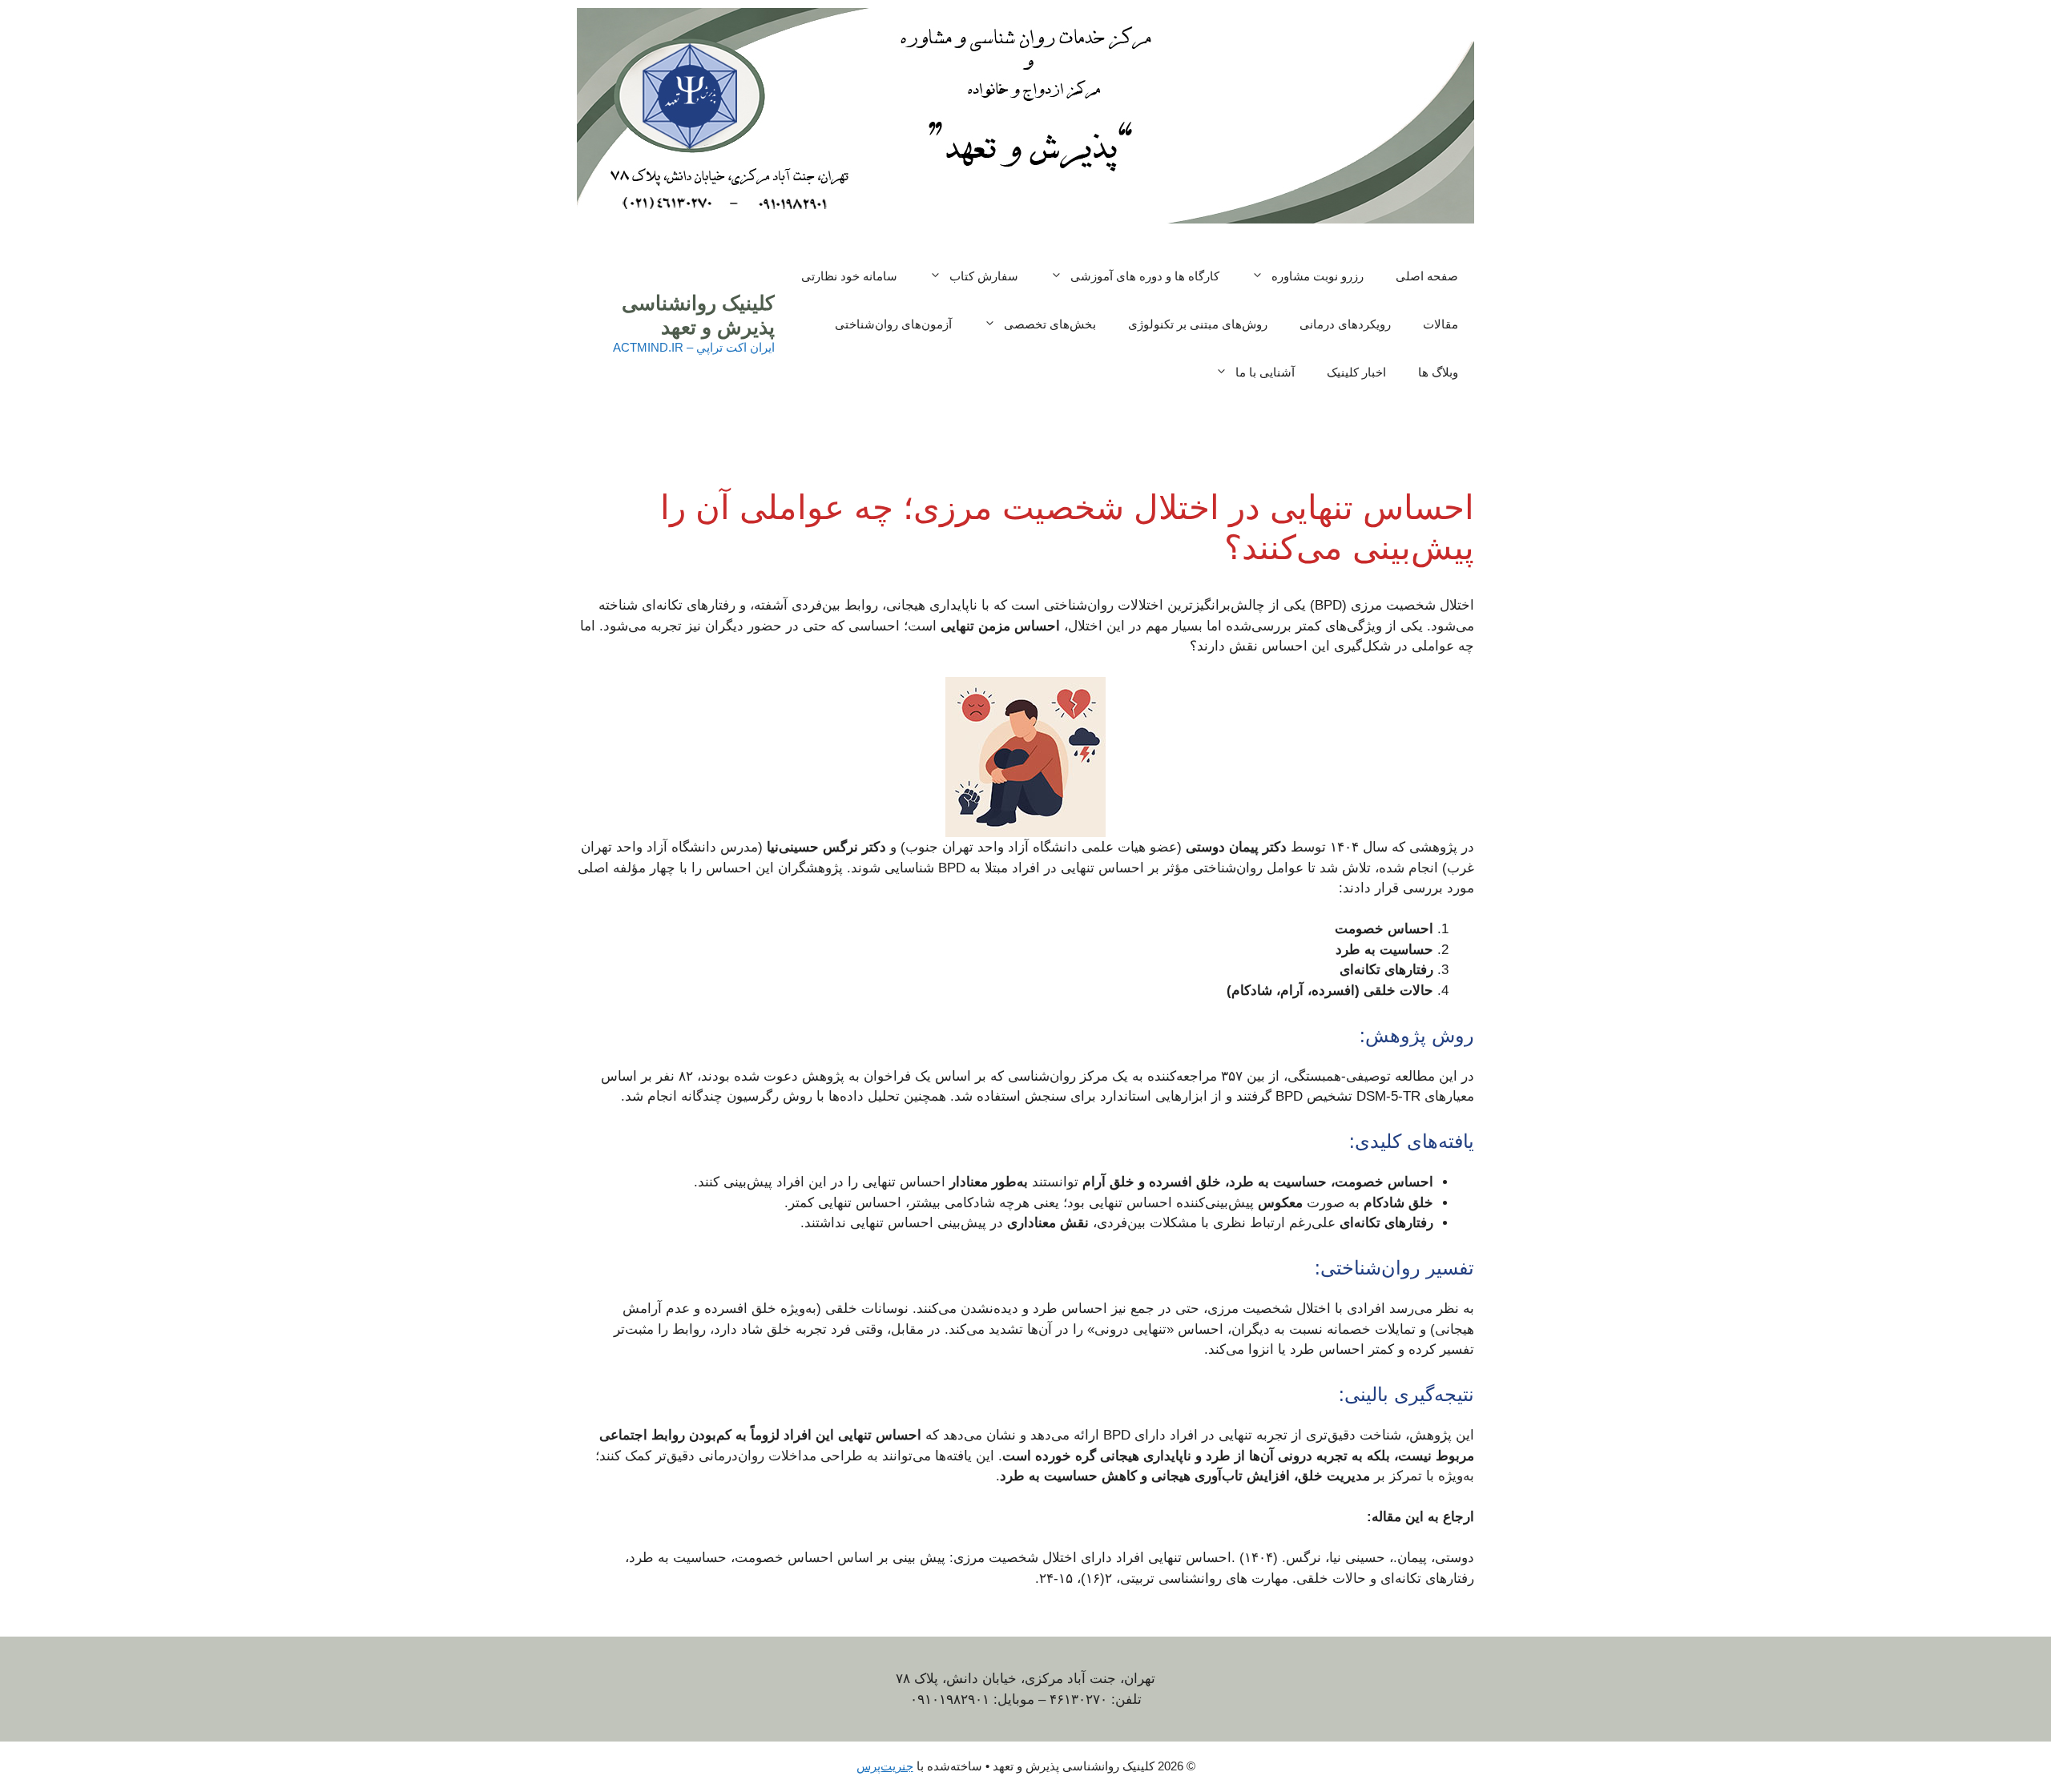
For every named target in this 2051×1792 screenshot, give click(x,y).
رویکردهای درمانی (1345, 324)
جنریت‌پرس (885, 1766)
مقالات (1441, 324)
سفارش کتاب (984, 276)
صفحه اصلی (1427, 276)
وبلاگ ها (1438, 372)
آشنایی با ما (1265, 372)
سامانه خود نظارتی (849, 276)
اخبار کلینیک (1356, 372)
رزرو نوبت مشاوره (1318, 276)
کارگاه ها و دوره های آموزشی (1145, 276)
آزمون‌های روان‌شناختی (893, 324)
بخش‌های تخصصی (1050, 324)
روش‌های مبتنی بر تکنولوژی (1198, 324)
